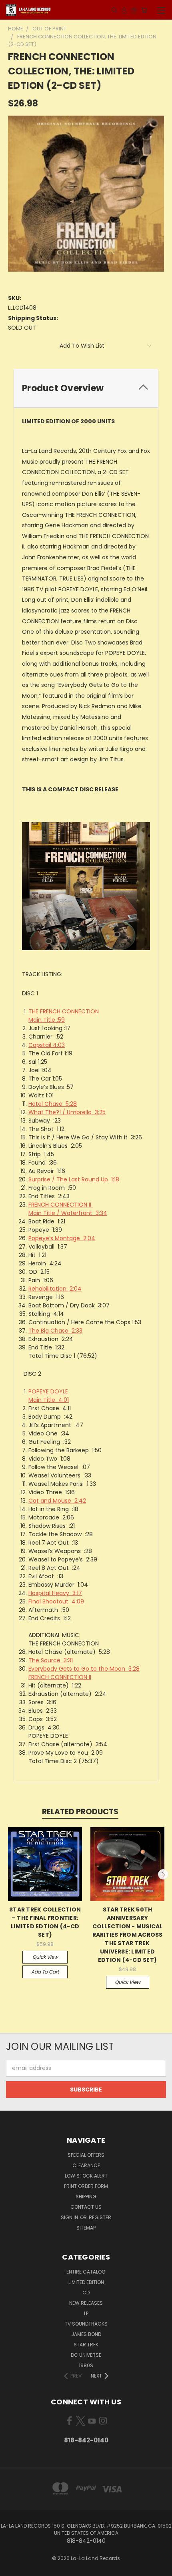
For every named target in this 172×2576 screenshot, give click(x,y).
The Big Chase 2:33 (55, 1331)
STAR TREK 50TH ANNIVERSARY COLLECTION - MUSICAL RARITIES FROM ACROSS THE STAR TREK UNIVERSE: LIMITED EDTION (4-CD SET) (128, 1935)
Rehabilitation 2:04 (55, 1289)
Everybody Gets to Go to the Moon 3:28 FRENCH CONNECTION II (84, 1673)
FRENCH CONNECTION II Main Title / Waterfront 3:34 (68, 1209)
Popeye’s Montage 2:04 (62, 1238)
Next (163, 1874)
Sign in (70, 2217)
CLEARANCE (86, 2165)
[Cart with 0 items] (144, 10)
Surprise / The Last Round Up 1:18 (74, 1179)
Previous (9, 1874)
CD (86, 2293)
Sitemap (86, 2228)
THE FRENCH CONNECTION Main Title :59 (64, 1016)
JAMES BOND (86, 2334)
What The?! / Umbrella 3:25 (67, 1112)
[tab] (86, 388)
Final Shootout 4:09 (56, 1601)
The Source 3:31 (51, 1660)
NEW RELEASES (86, 2303)
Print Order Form (86, 2186)
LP (86, 2313)
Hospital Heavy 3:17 (55, 1593)
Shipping (86, 2197)
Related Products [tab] (80, 1812)
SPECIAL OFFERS (86, 2155)
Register (100, 2217)
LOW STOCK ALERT (86, 2176)
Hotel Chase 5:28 (53, 1104)
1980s (86, 2365)
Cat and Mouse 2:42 (57, 1501)
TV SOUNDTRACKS (86, 2324)
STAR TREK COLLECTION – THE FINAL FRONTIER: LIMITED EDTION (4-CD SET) (45, 1922)
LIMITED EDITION (86, 2282)
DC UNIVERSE (86, 2355)
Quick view (45, 1957)
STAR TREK (86, 2345)
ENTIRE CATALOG (86, 2272)
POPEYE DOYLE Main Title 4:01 (49, 1396)
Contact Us (86, 2207)
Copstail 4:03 (47, 1045)
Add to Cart (45, 1972)
